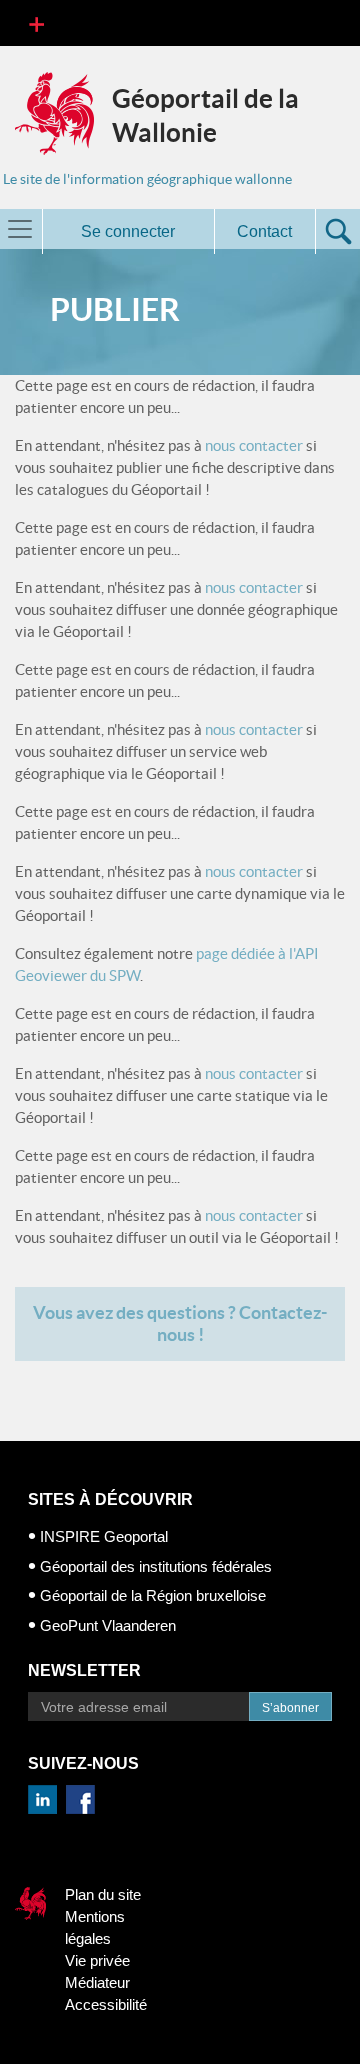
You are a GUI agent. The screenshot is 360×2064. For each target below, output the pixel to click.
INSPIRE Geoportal (104, 1536)
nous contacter (254, 445)
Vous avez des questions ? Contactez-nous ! (180, 1323)
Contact (264, 231)
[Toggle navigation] (36, 23)
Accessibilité (106, 2004)
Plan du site (103, 1894)
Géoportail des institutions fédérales (156, 1566)
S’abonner (290, 1708)
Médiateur (97, 1982)
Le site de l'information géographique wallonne (147, 179)
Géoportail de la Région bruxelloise (153, 1595)
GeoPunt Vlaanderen (108, 1625)
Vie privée (97, 1960)
